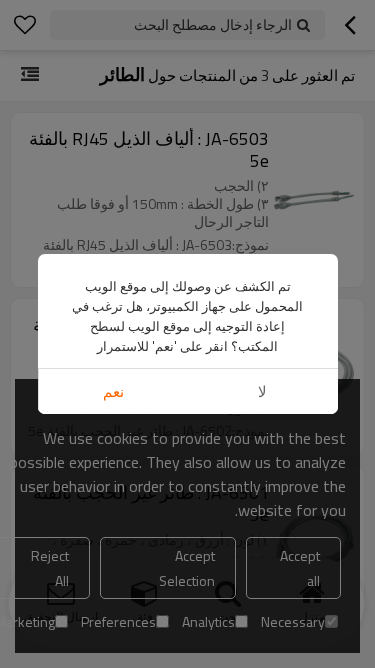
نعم (113, 391)
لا (262, 391)
